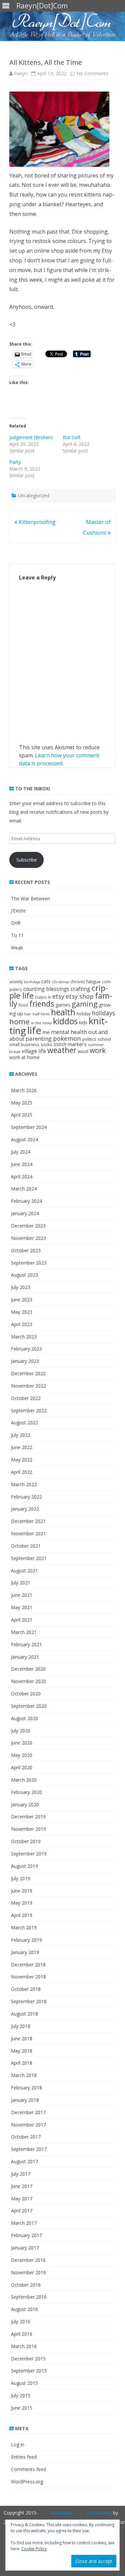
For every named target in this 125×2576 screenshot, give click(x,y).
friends (42, 1004)
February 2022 (26, 1497)
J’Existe (18, 911)
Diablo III (43, 997)
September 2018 (29, 2001)
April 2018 (22, 2063)
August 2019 (24, 1866)
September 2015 (29, 2371)
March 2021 (24, 1632)
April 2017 (22, 2211)
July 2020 (21, 1731)
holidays (103, 1013)
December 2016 (28, 2260)
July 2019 (21, 1878)
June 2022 (22, 1447)
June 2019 (22, 1891)
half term (41, 1014)
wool (83, 1051)
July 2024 (21, 1152)
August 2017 (24, 2161)
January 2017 (25, 2248)
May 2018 (22, 2051)
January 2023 (25, 1361)
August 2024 (24, 1139)
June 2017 (22, 2186)
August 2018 (24, 2014)
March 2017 (24, 2223)
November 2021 (28, 1533)
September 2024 (29, 1127)
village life (34, 1051)
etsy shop (80, 996)
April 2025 (22, 1115)
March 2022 (24, 1484)
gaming (85, 1004)
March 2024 (24, 1189)
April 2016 (22, 2334)
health (63, 1012)
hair (28, 1014)
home (19, 1021)
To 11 (17, 935)
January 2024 (25, 1213)
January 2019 (25, 1952)
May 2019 (22, 1903)
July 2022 (21, 1435)
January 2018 (25, 2100)
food (23, 1005)
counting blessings (46, 989)
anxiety (16, 982)
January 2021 (25, 1657)
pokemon (67, 1038)
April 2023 (22, 1324)
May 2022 (22, 1460)
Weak (17, 948)
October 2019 (26, 1841)
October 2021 (26, 1546)
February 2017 (26, 2235)
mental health (69, 1032)
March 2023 (24, 1337)
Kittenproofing (36, 522)
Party (15, 462)
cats (46, 981)
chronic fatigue (85, 982)
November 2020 (28, 1681)
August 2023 (24, 1275)
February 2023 (26, 1349)
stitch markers (70, 1044)
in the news (41, 1023)
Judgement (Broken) (31, 437)
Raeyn (21, 73)
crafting (80, 989)
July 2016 (21, 2322)
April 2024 (22, 1177)
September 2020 (29, 1706)
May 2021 (22, 1607)
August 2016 (24, 2309)
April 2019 (22, 1915)
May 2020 (22, 1755)
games (63, 1005)
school (104, 1039)
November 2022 (28, 1386)
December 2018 (28, 1965)
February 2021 (26, 1644)
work (98, 1050)
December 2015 (28, 2359)
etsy (58, 996)
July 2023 (21, 1287)
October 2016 (26, 2285)
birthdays (32, 982)
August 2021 (24, 1571)
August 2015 (24, 2383)
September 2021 (29, 1558)
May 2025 (22, 1103)
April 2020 (22, 1767)
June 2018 (22, 2038)
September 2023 (29, 1263)
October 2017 (26, 2137)
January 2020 (25, 1805)
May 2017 (22, 2199)
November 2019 (28, 1829)
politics (89, 1039)
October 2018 (26, 1989)
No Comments (92, 73)
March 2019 (24, 1927)
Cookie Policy (34, 2549)
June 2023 (22, 1300)
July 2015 (21, 2395)
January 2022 (25, 1509)
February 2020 (26, 1792)
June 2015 (22, 2408)
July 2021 (21, 1583)
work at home (24, 1057)
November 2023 (28, 1238)
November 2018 (28, 1977)
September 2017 (29, 2149)
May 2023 (22, 1312)
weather (62, 1050)
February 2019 (26, 1940)
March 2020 (24, 1780)
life (34, 1030)
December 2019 (28, 1817)
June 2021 (22, 1595)
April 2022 (22, 1472)
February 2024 (26, 1201)
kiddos (65, 1021)
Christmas (60, 982)
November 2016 (28, 2272)
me (46, 1032)
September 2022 (29, 1410)
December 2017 (28, 2112)
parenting (39, 1039)
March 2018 (24, 2075)
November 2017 (28, 2125)
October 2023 (26, 1250)
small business (24, 1044)
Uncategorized (34, 495)
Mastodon (61, 2513)
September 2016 (29, 2297)
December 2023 (28, 1226)
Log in (18, 2444)
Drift (16, 923)
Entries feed (24, 2457)
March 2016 (24, 2346)
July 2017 (21, 2174)
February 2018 (26, 2088)
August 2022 (24, 1423)
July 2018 (21, 2026)
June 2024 (22, 1164)
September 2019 (29, 1854)
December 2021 (28, 1521)
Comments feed (28, 2469)
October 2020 (26, 1694)
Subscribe (27, 860)
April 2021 (22, 1620)
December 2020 (28, 1669)
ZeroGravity (99, 2513)
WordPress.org (27, 2482)
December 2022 (28, 1373)
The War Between (30, 898)
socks (46, 1044)
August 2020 (24, 1718)
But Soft (72, 437)
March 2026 (24, 1090)
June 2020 (22, 1743)
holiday (84, 1014)
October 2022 (26, 1398)
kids (83, 1022)
